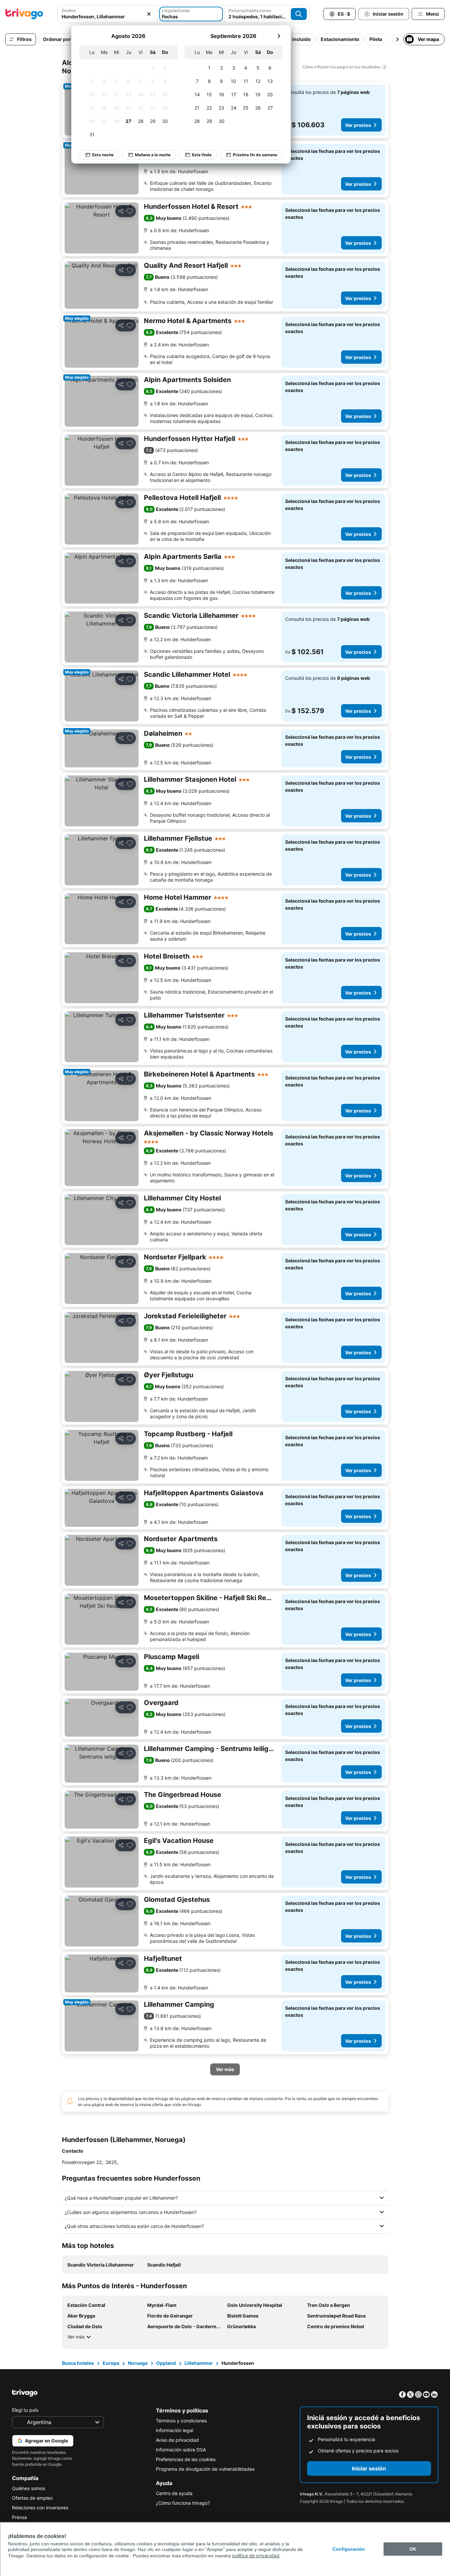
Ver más (76, 2337)
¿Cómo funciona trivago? (183, 2503)
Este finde (202, 155)
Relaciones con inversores (40, 2508)
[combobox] (108, 16)
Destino (69, 10)
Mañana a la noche (153, 155)
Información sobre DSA (181, 2450)
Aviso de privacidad (177, 2440)
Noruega (138, 2363)
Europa (111, 2363)
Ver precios (358, 125)
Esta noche (103, 155)
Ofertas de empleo (32, 2498)
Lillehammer (199, 2363)
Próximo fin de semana (255, 155)
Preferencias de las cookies (186, 2459)
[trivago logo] (24, 14)
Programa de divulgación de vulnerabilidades (205, 2469)
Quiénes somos (28, 2488)
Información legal (175, 2430)
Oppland (166, 2363)
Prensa (19, 2517)
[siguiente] (279, 36)
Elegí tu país (25, 2410)
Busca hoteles (78, 2363)
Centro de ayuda (174, 2493)
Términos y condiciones (181, 2421)
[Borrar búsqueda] (149, 14)
